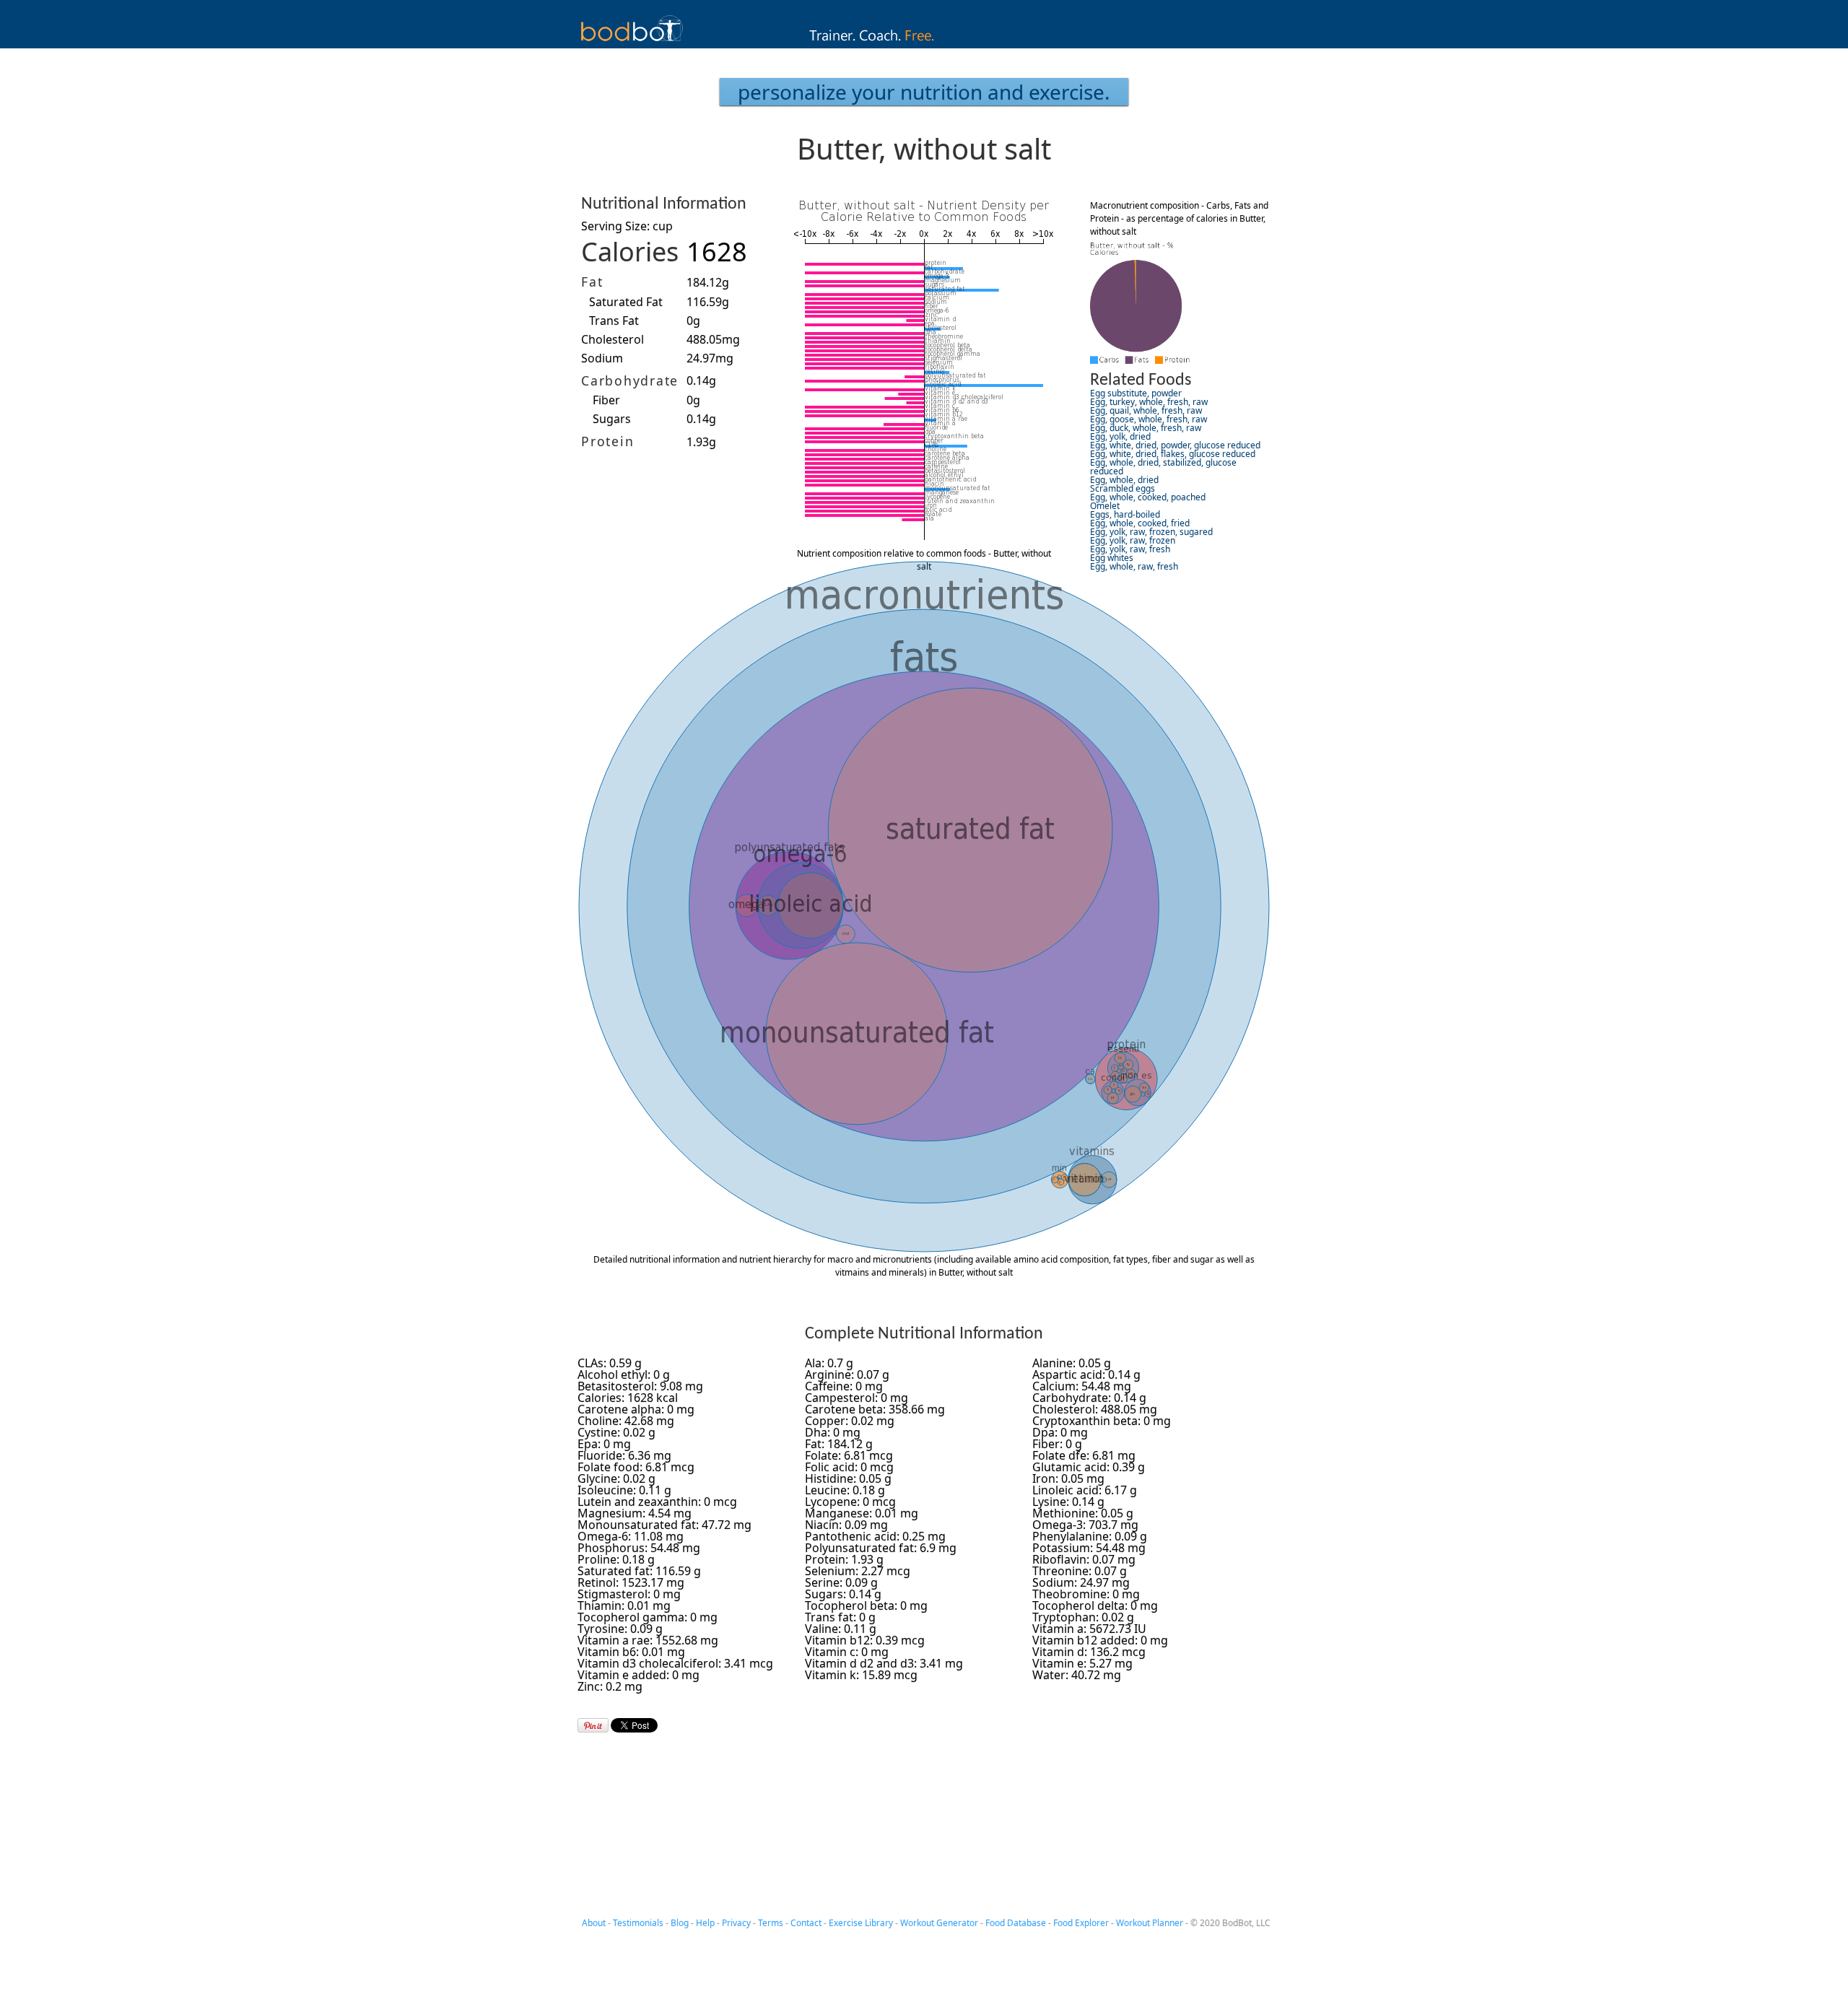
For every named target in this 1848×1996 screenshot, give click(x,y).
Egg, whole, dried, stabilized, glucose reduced (1163, 467)
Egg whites (1112, 558)
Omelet (1105, 506)
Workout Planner (1150, 1923)
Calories (630, 252)
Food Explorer (1081, 1923)
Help (705, 1923)
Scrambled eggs (1123, 488)
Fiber (606, 400)
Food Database (1016, 1923)
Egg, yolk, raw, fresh (1130, 549)
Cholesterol (613, 339)
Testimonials (638, 1923)
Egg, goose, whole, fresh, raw (1149, 419)
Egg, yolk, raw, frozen (1133, 540)
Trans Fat (614, 321)
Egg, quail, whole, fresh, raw (1146, 410)
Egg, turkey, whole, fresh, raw (1149, 402)
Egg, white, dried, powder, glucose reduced (1175, 445)
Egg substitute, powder (1136, 393)
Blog (680, 1923)
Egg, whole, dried (1124, 480)
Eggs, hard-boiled (1125, 514)
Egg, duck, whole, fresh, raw (1146, 428)
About (594, 1923)
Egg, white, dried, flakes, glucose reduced (1173, 454)
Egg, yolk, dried (1120, 436)
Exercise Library (861, 1923)
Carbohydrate (630, 380)
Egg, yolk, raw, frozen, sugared (1151, 532)
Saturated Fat (626, 302)
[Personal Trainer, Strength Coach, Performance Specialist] (924, 44)
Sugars (612, 419)
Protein (607, 441)
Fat (592, 282)
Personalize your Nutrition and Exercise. (924, 92)
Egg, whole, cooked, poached (1148, 497)
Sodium (602, 358)
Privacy (736, 1923)
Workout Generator (939, 1923)
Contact (806, 1923)
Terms (771, 1923)
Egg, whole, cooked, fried (1140, 523)
